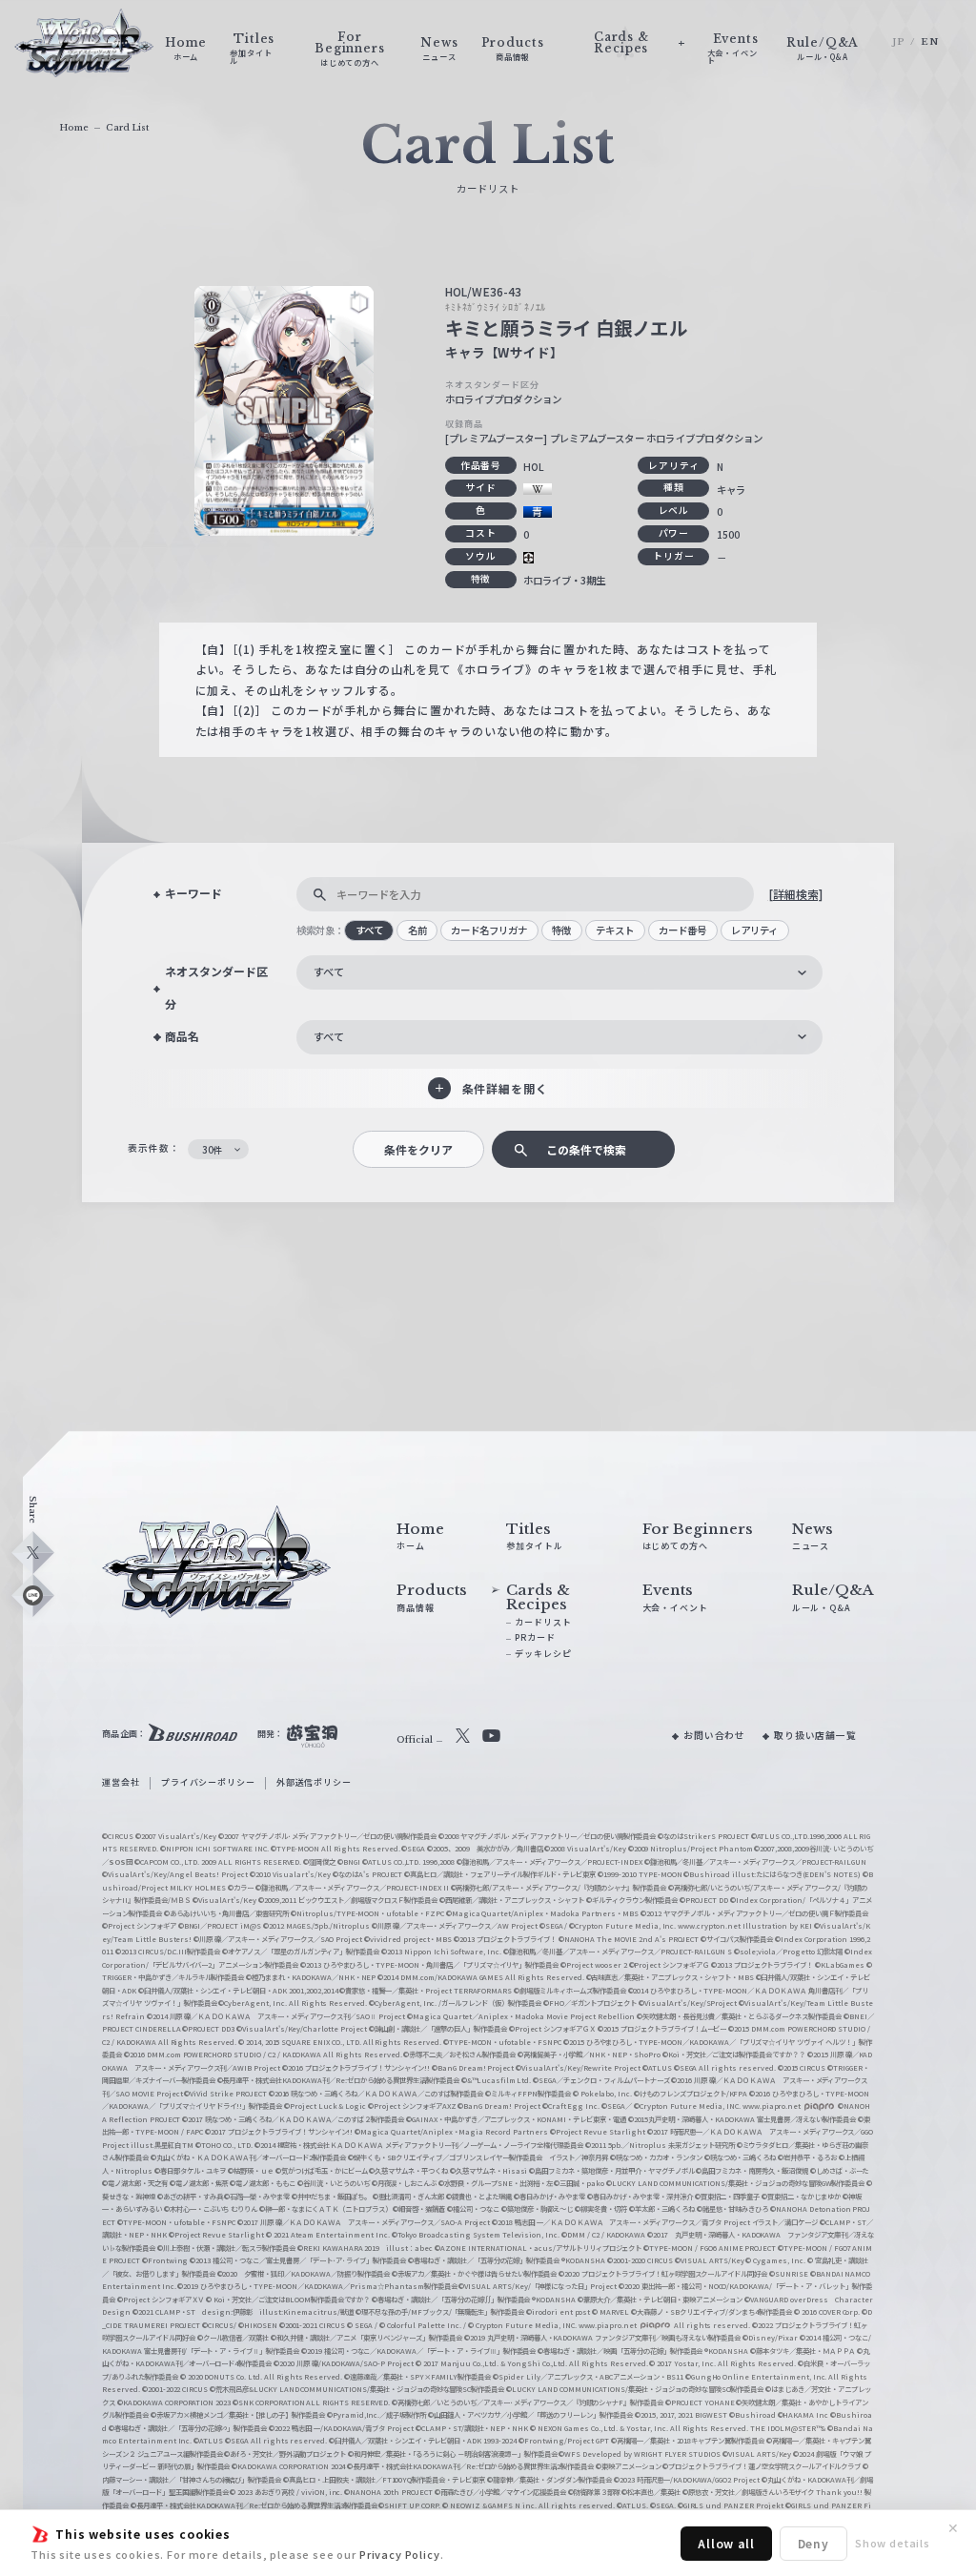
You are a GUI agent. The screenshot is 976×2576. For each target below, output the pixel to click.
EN (930, 42)
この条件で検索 (586, 1149)
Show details (893, 2543)
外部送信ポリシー (314, 1782)
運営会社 (121, 1782)
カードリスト (543, 1622)
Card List (127, 127)
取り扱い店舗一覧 (815, 1735)
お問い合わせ (714, 1735)
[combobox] (559, 972)
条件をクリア (418, 1149)
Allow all (726, 2543)
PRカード (535, 1637)
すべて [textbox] (329, 971)
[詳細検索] (795, 894)
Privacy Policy (400, 2554)
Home (74, 127)
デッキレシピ (543, 1654)
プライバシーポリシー (208, 1782)
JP (899, 42)
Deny (813, 2543)
